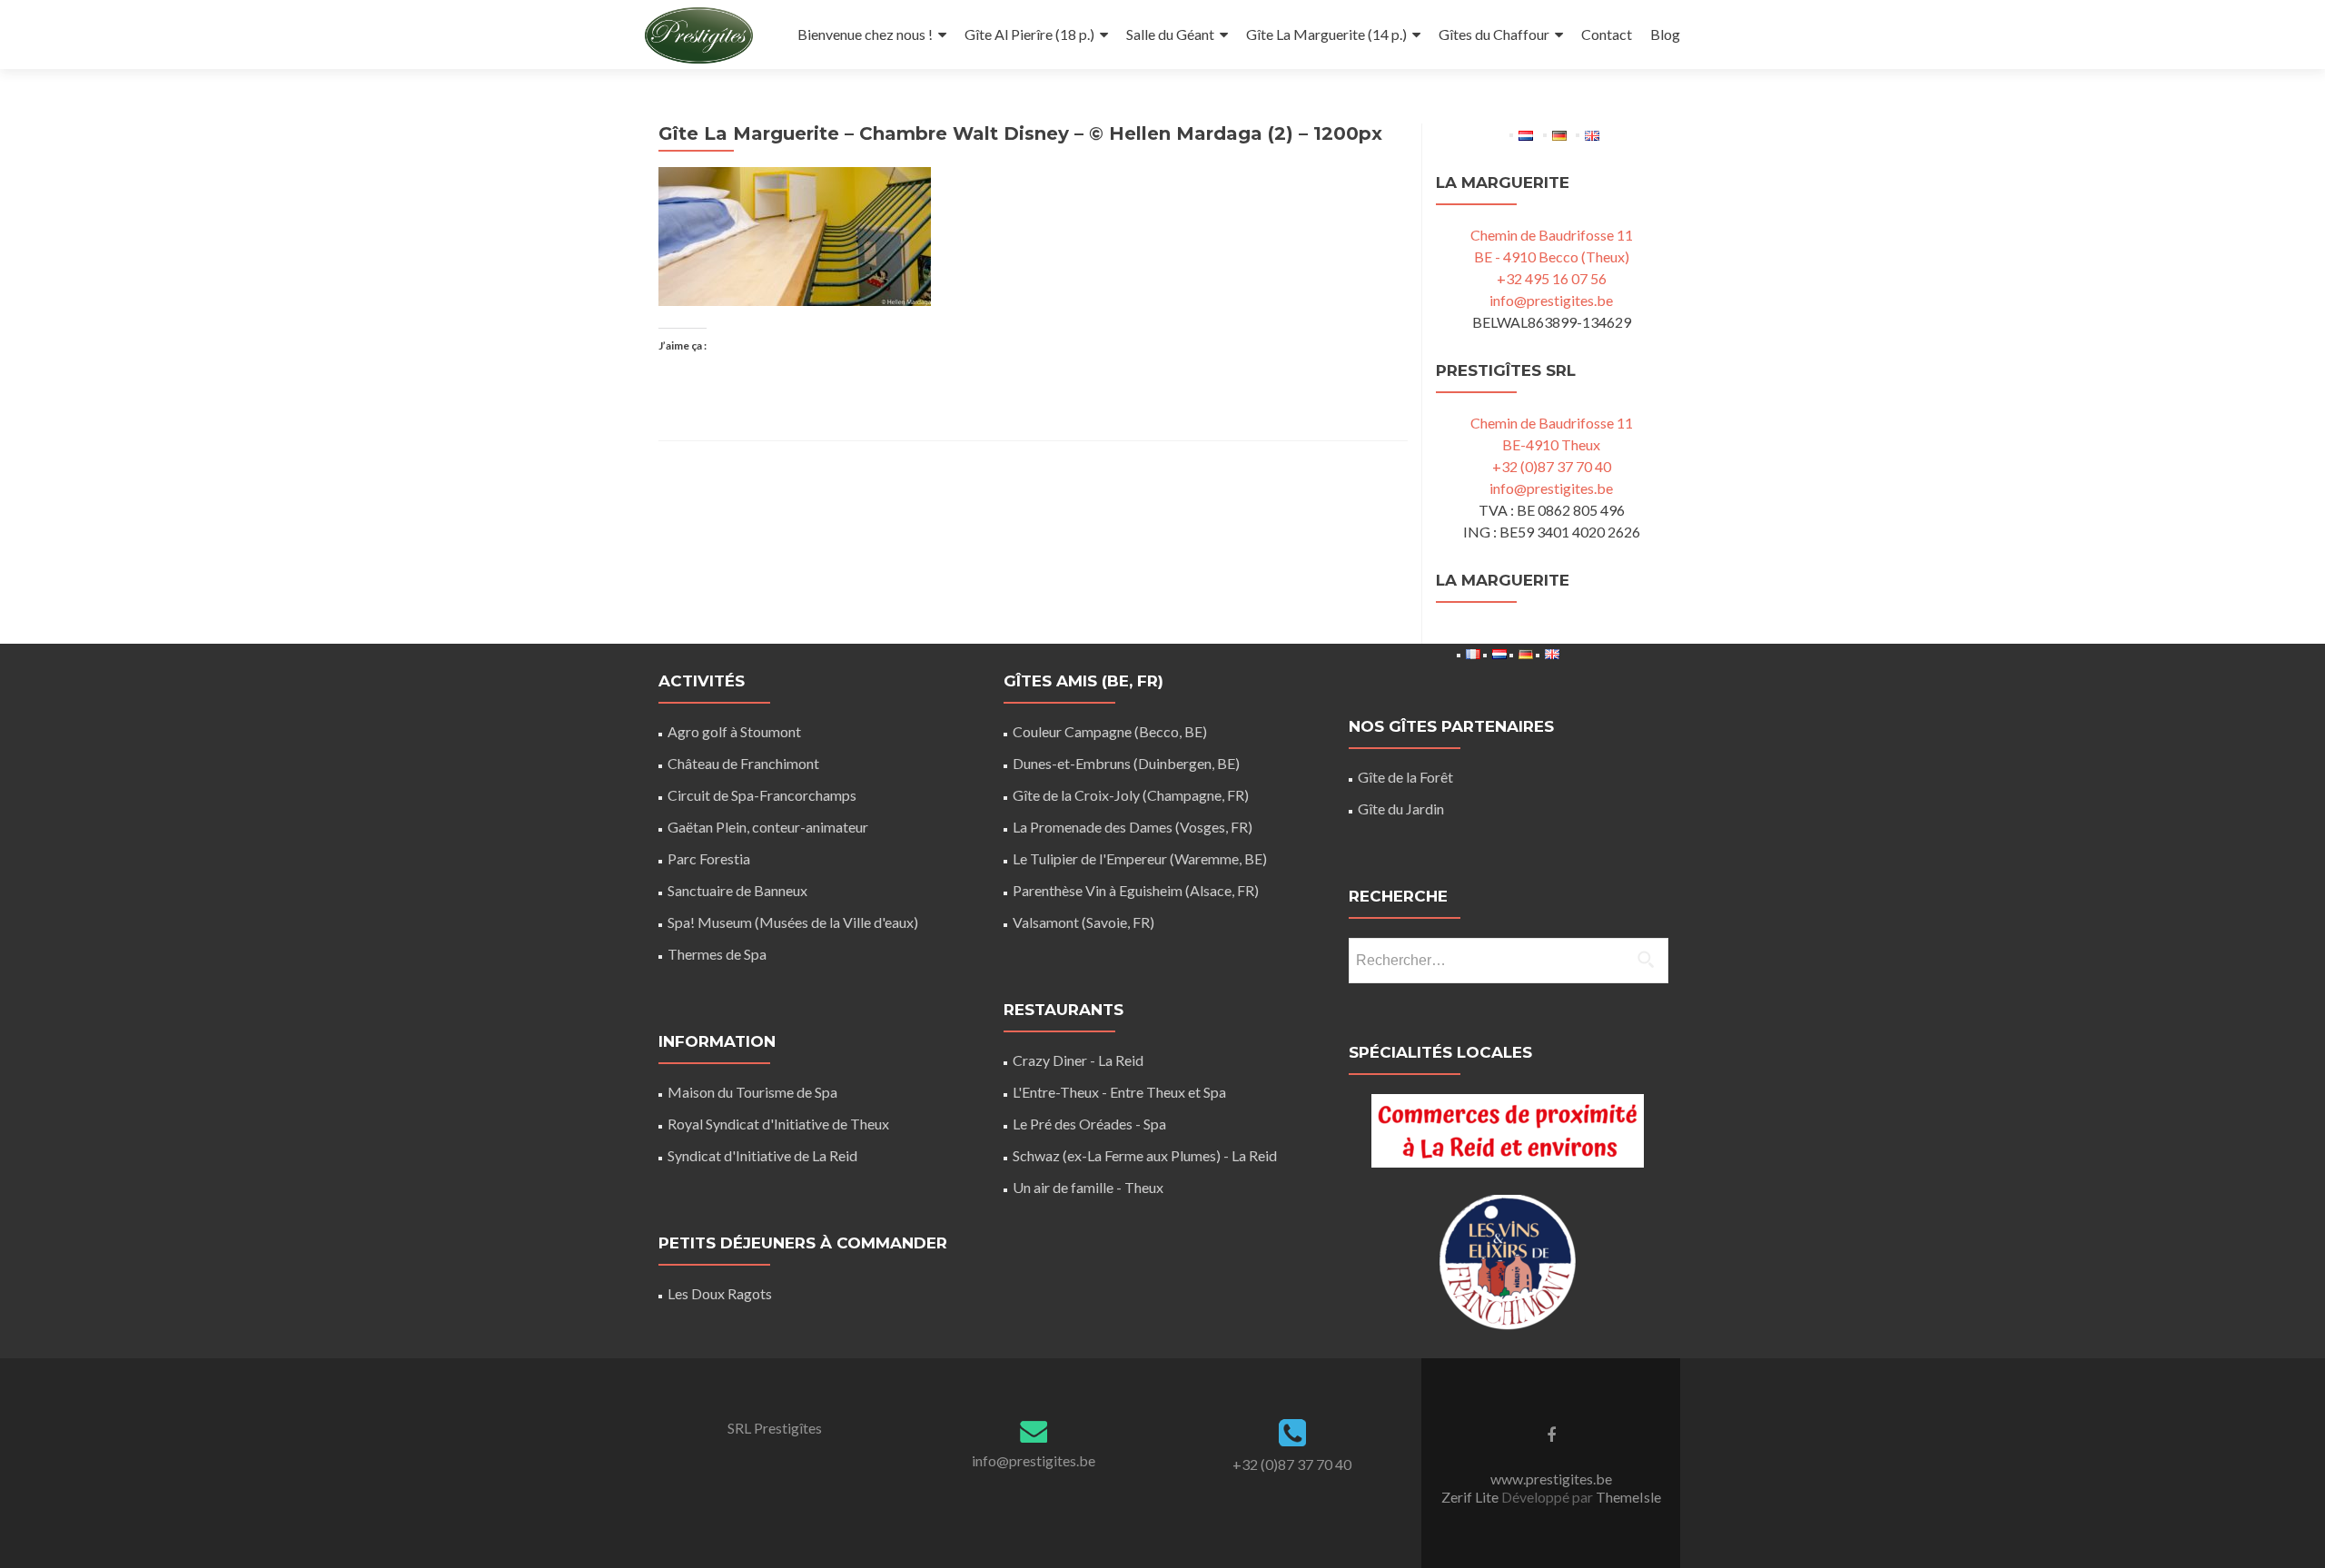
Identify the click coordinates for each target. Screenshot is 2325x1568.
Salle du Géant (1170, 34)
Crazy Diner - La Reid (1078, 1060)
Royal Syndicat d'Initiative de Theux (778, 1124)
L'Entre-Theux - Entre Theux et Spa (1119, 1092)
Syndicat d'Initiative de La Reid (762, 1155)
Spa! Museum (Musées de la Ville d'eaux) (793, 922)
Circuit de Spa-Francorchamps (762, 795)
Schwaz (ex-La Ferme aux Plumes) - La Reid (1145, 1155)
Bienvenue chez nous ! (865, 34)
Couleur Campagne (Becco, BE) (1110, 731)
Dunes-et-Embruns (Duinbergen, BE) (1126, 763)
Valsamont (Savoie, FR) (1083, 922)
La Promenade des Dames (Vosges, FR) (1133, 827)
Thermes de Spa (717, 954)
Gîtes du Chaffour (1494, 34)
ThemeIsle (1628, 1497)
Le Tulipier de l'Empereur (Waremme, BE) (1140, 858)
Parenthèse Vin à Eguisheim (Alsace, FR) (1136, 890)
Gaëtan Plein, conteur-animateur (768, 827)
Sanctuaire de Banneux (737, 890)
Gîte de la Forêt (1405, 777)
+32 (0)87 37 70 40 (1552, 466)
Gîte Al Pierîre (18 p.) (1029, 34)
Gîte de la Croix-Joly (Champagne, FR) (1131, 795)
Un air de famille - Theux (1088, 1187)
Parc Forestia (709, 858)
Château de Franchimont (743, 763)
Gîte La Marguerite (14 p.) (1326, 34)
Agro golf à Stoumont (734, 731)
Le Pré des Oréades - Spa (1089, 1124)
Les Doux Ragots (720, 1293)
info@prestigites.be (1551, 300)
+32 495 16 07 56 (1552, 278)
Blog (1665, 34)
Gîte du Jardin (1401, 809)
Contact (1607, 34)
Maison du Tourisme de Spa (752, 1092)
